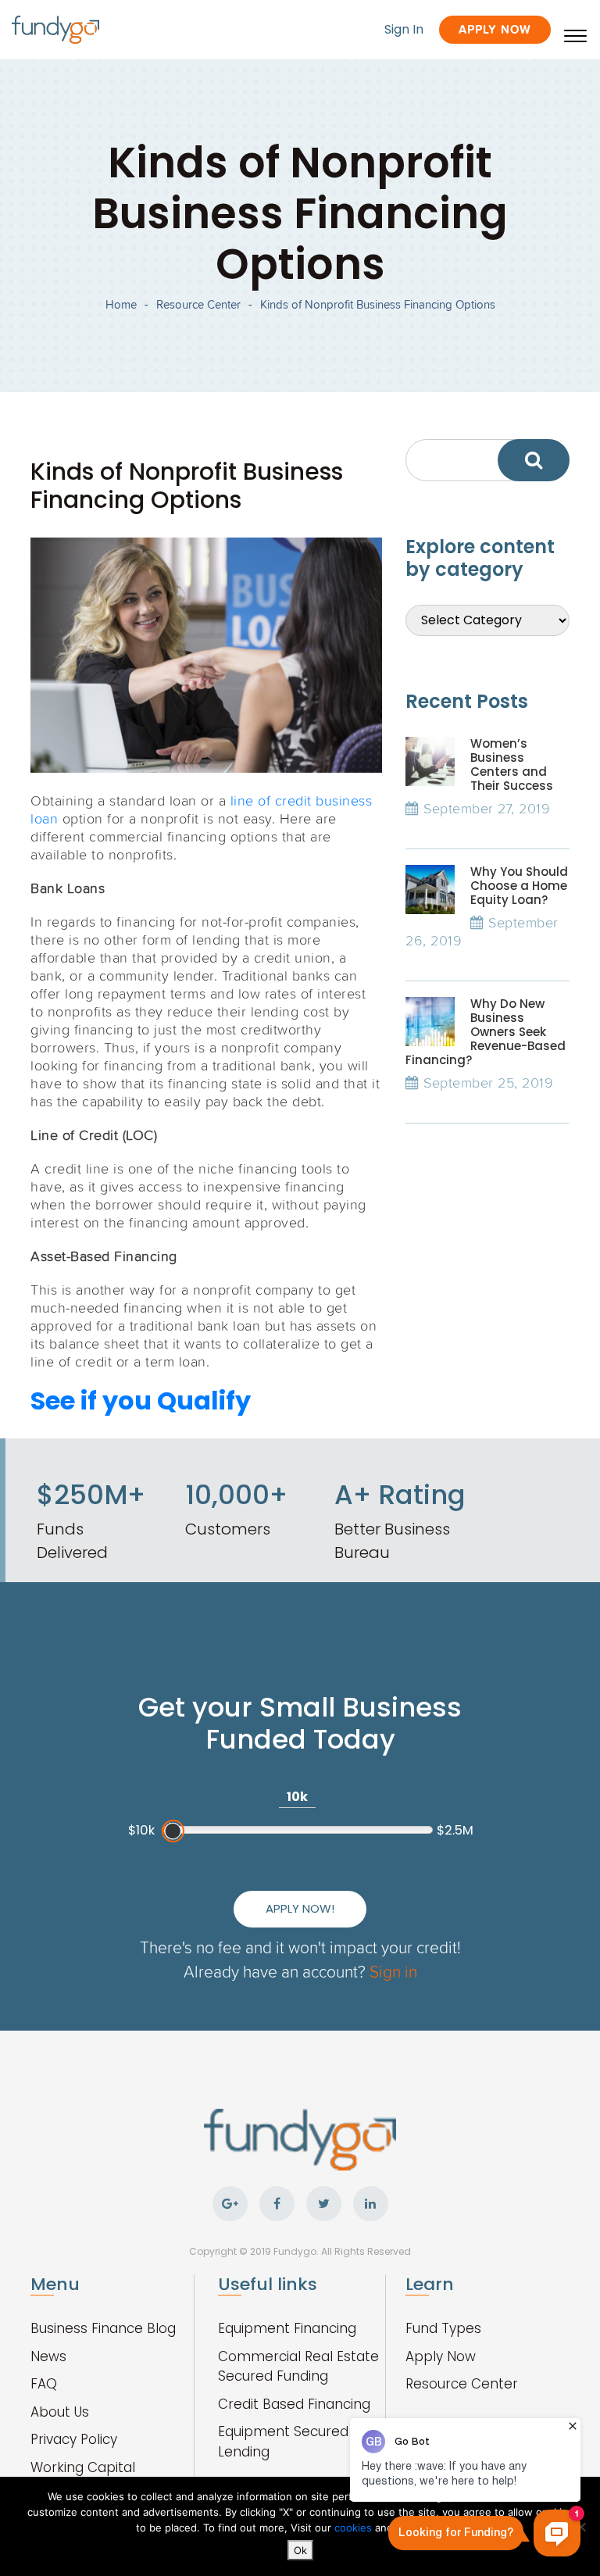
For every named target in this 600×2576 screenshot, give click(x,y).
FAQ (44, 2384)
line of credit (269, 800)
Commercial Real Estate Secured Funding (298, 2367)
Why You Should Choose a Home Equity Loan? (519, 886)
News (48, 2356)
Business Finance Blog (103, 2328)
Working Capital (83, 2467)
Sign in (393, 1971)
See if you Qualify (141, 1401)
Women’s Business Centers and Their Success (512, 765)
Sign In (404, 29)
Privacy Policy (74, 2439)
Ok (300, 2550)
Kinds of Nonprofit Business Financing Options (378, 304)
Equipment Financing (287, 2328)
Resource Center (198, 304)
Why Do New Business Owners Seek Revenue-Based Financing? (486, 1032)
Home (121, 304)
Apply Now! (300, 1908)
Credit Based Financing (294, 2404)
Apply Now (495, 29)
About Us (60, 2412)
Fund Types (443, 2328)
